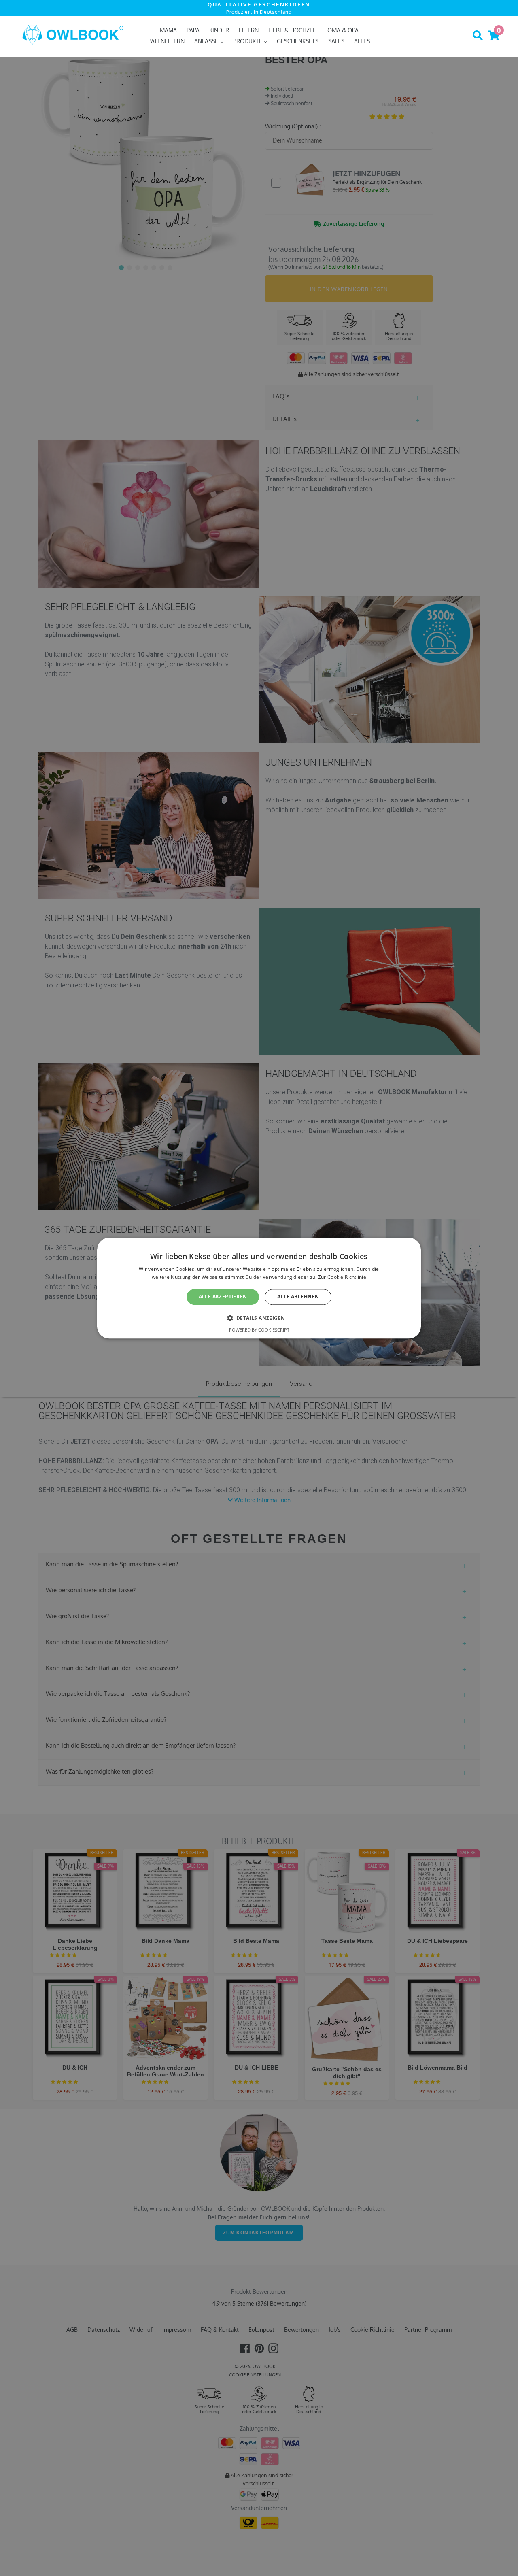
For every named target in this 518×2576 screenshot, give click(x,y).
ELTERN (249, 30)
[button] (259, 1318)
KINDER (219, 30)
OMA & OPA (343, 30)
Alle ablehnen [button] (298, 1297)
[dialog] (259, 1288)
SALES (336, 41)
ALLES (362, 41)
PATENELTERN (166, 41)
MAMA (168, 30)
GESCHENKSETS (298, 41)
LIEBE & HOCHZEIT (293, 30)
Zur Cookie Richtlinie (342, 1277)
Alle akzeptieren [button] (223, 1297)
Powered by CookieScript (259, 1330)
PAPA (193, 30)
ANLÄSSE (207, 41)
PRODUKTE (248, 41)
